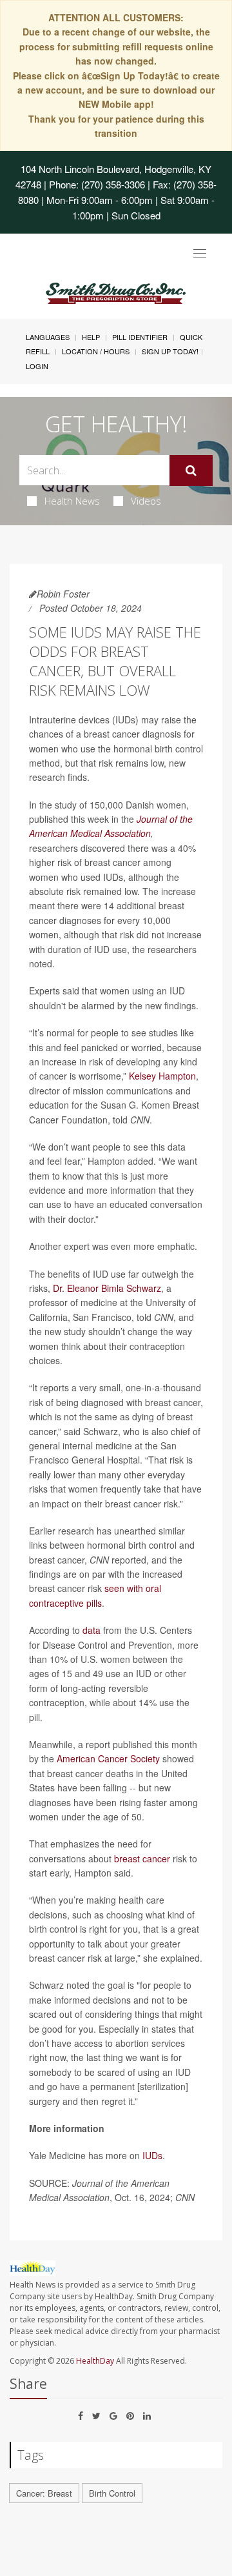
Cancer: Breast (44, 2493)
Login (37, 366)
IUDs (152, 2155)
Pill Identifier (140, 337)
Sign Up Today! (170, 351)
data (92, 1630)
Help (91, 337)
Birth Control (112, 2493)
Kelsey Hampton (162, 1076)
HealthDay (95, 2361)
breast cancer (142, 1858)
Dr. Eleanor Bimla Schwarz (107, 1288)
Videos (146, 501)
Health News (72, 501)
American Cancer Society (110, 1758)
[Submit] (191, 470)
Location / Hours (96, 351)
